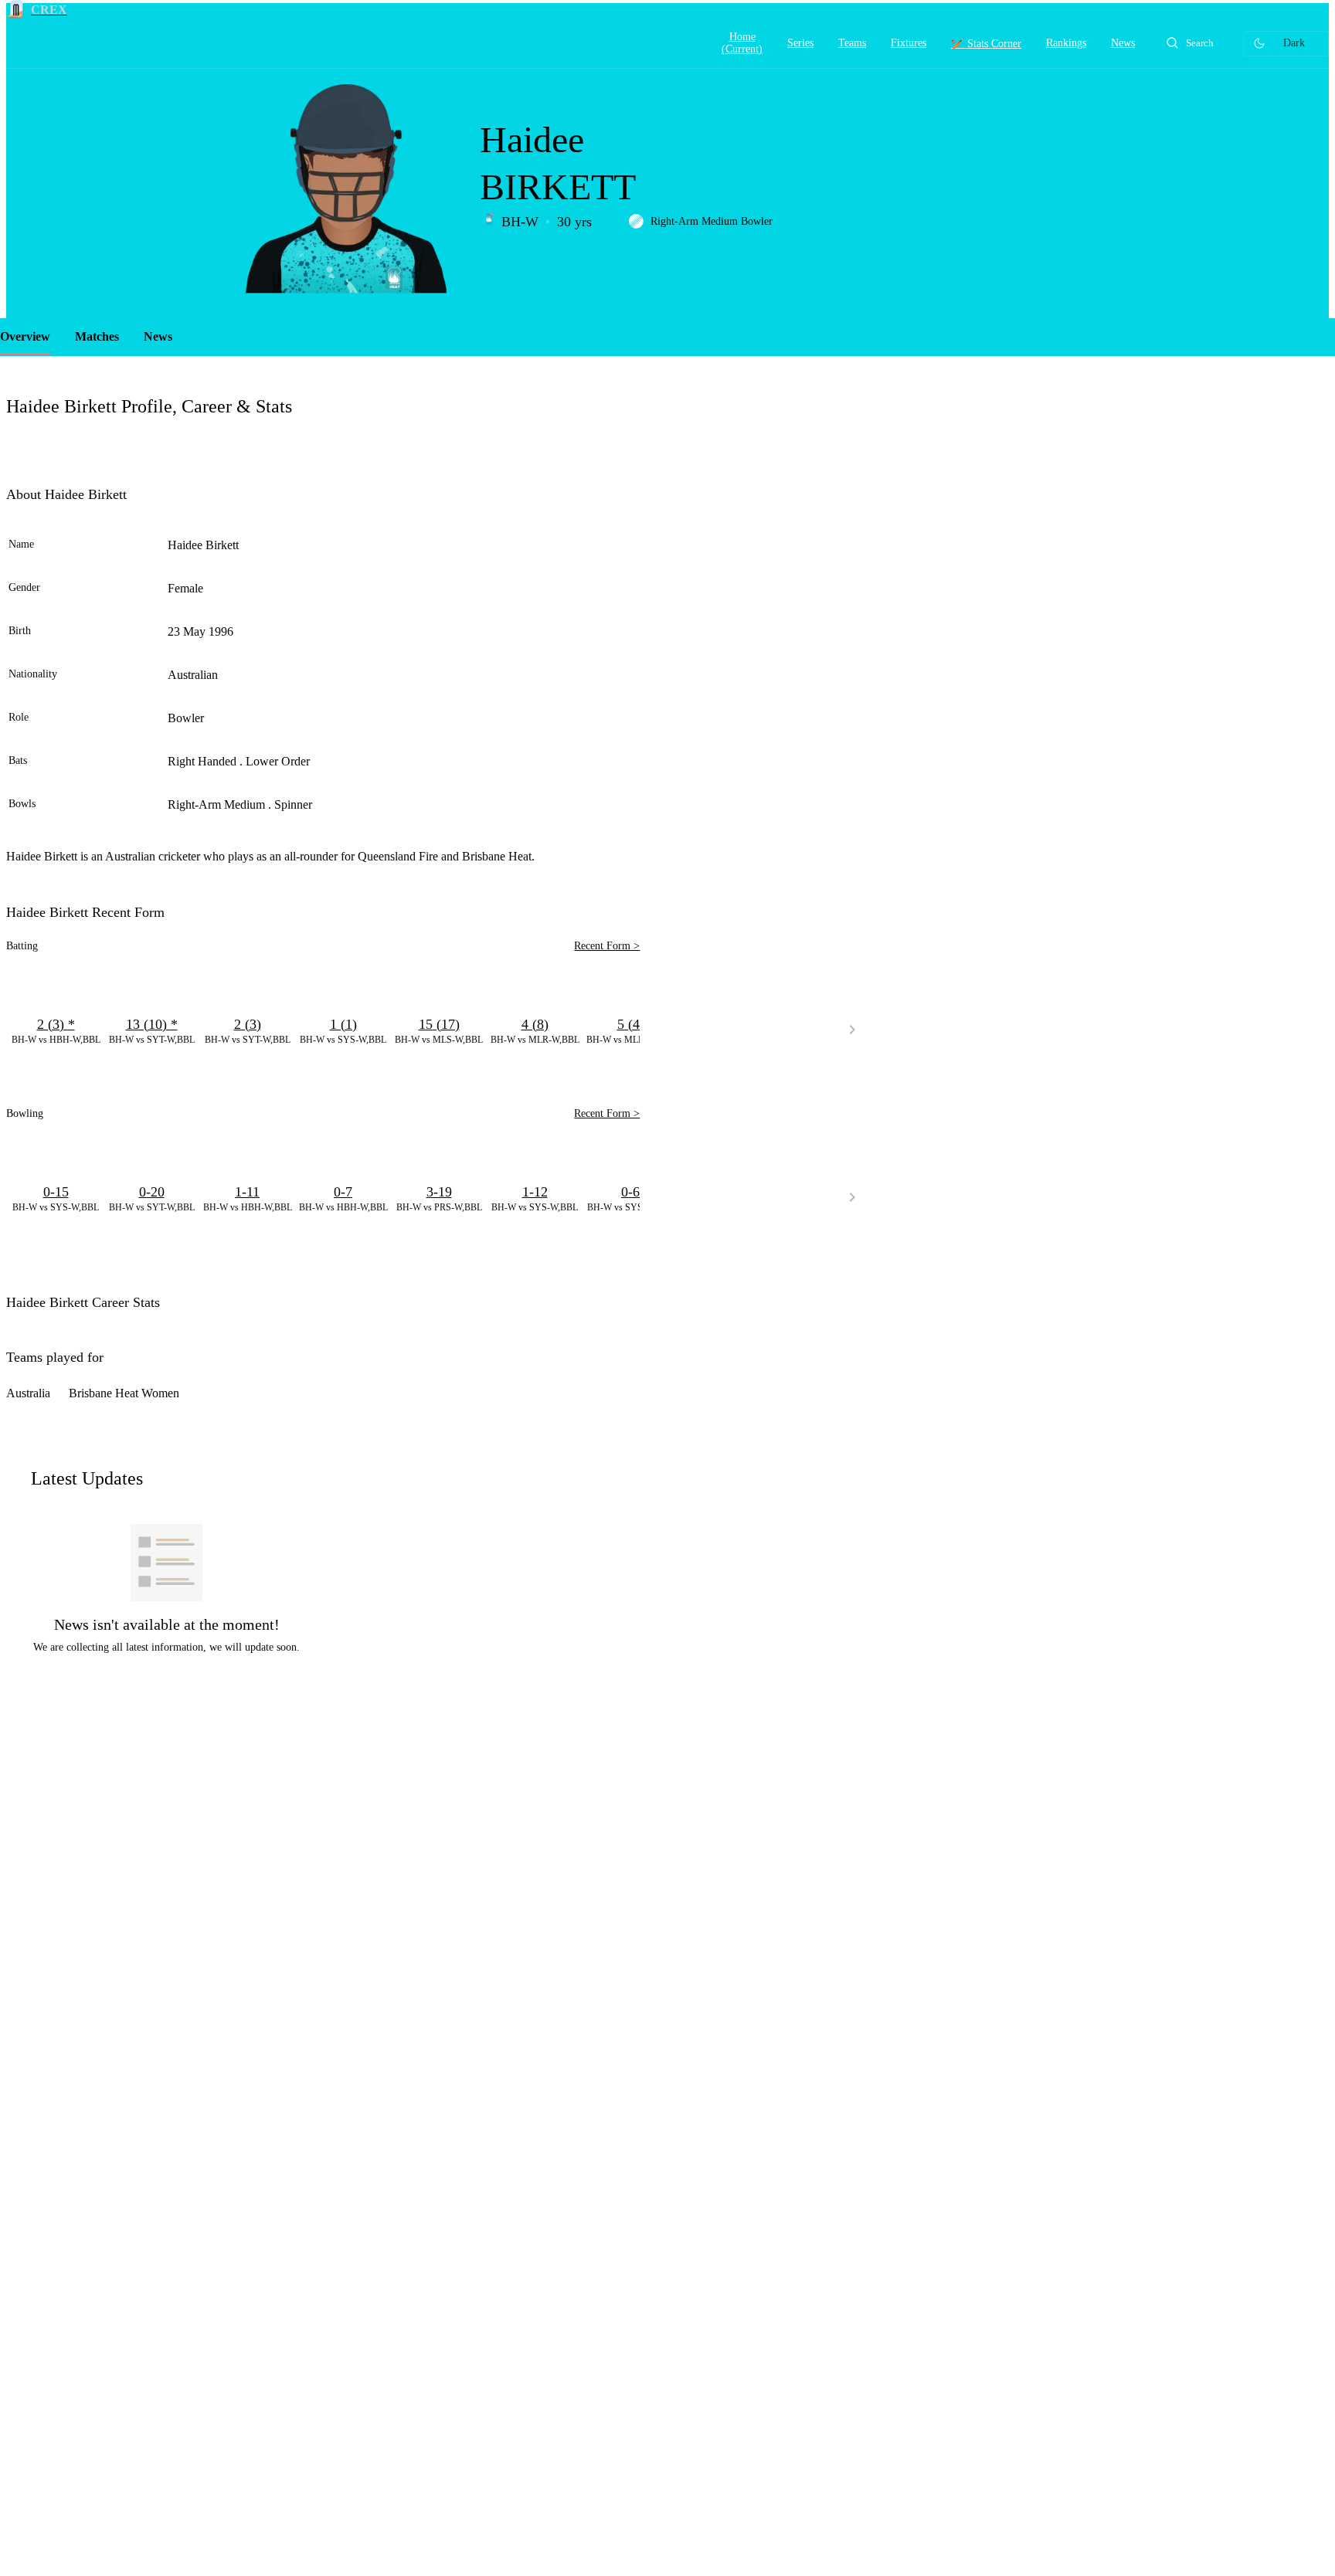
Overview (25, 336)
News (158, 336)
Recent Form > (607, 946)
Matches (97, 336)
